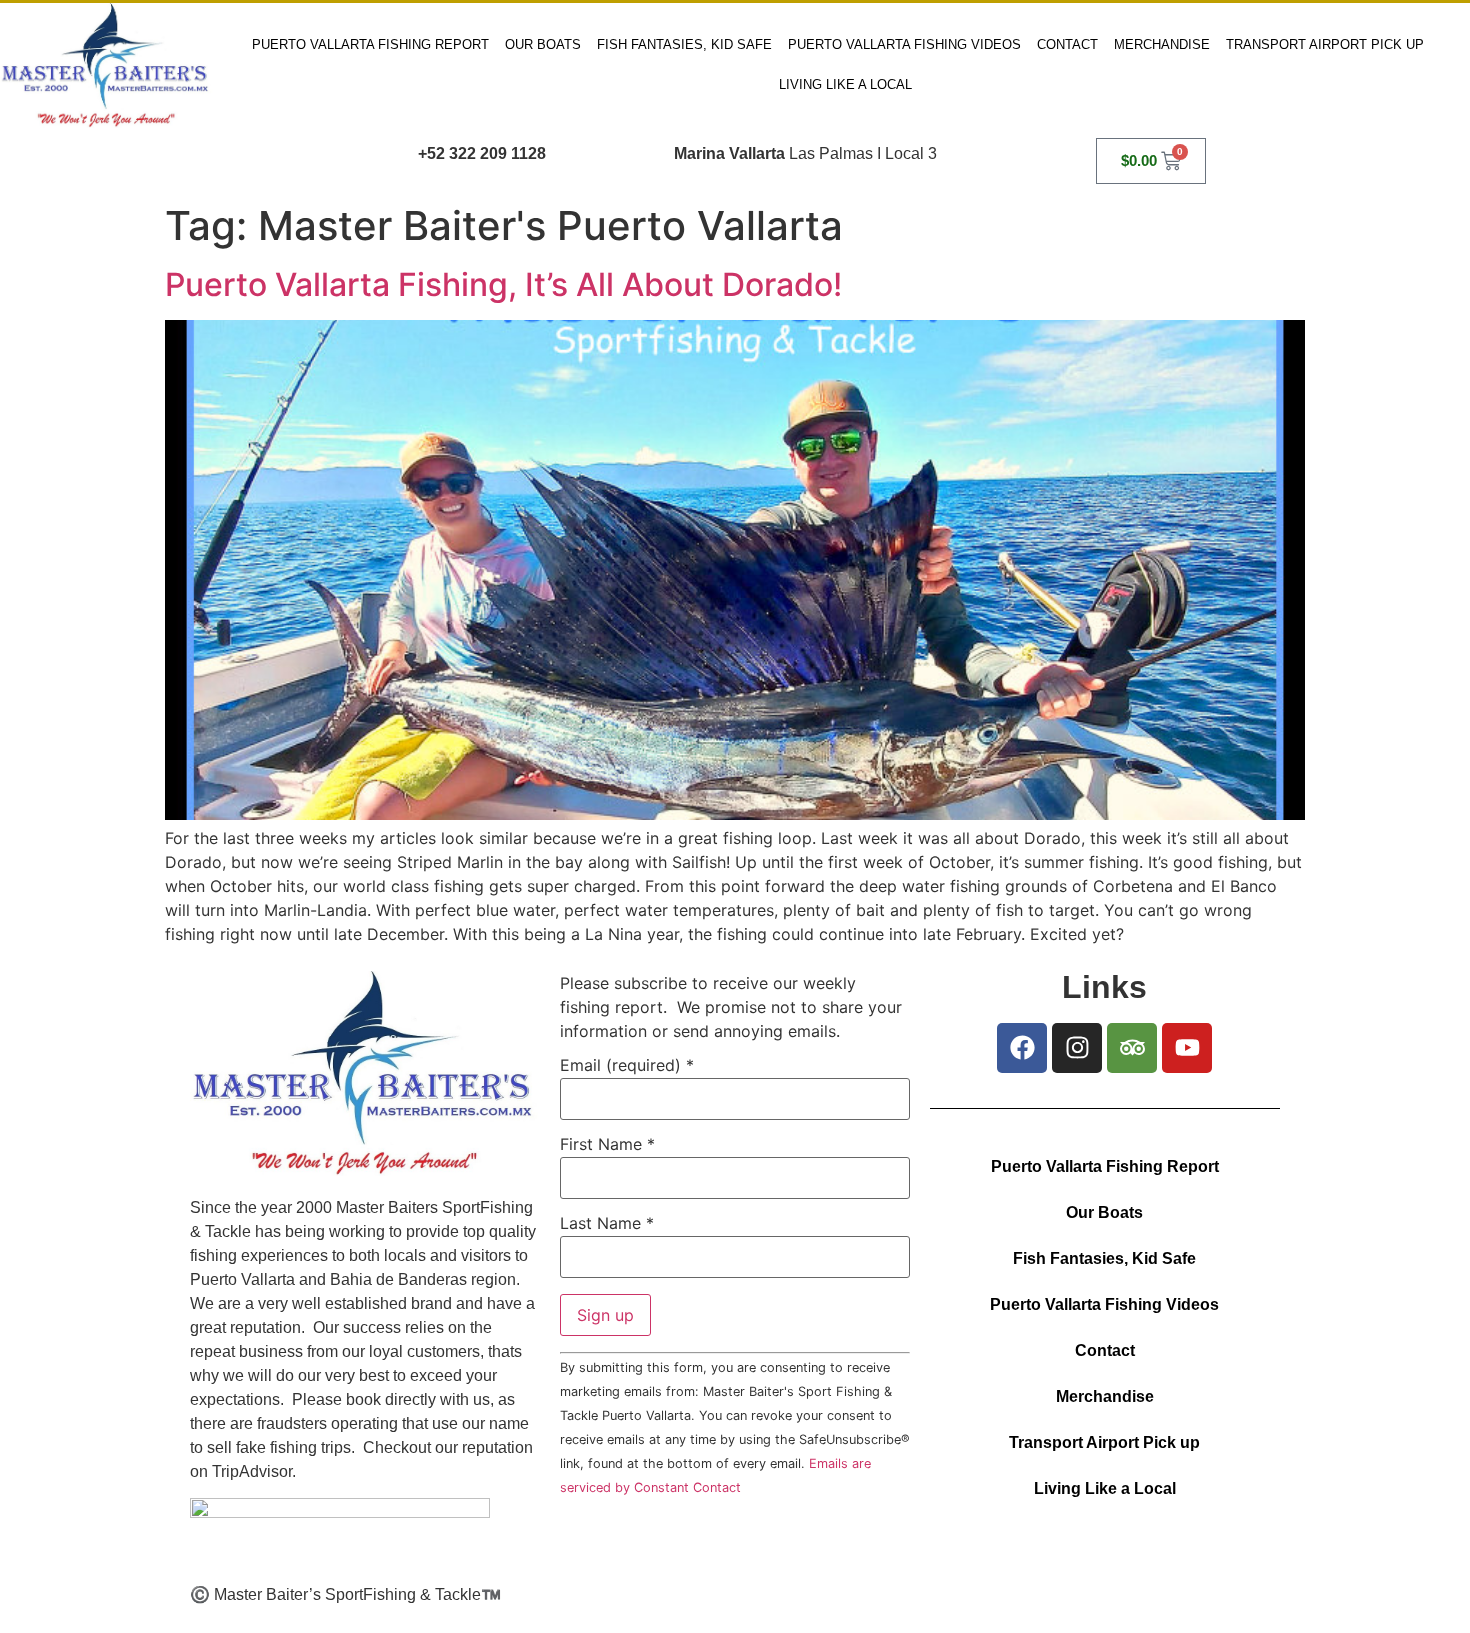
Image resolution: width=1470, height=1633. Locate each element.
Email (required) (627, 1065)
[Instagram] (1077, 1048)
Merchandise (1162, 44)
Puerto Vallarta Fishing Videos (904, 44)
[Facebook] (1022, 1048)
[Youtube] (1187, 1048)
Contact (1067, 44)
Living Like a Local (845, 84)
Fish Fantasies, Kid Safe (684, 44)
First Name (607, 1144)
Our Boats (543, 44)
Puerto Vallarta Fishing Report (370, 44)
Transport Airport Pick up (1325, 44)
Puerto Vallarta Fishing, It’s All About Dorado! (503, 284)
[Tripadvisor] (1132, 1048)
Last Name (607, 1223)
